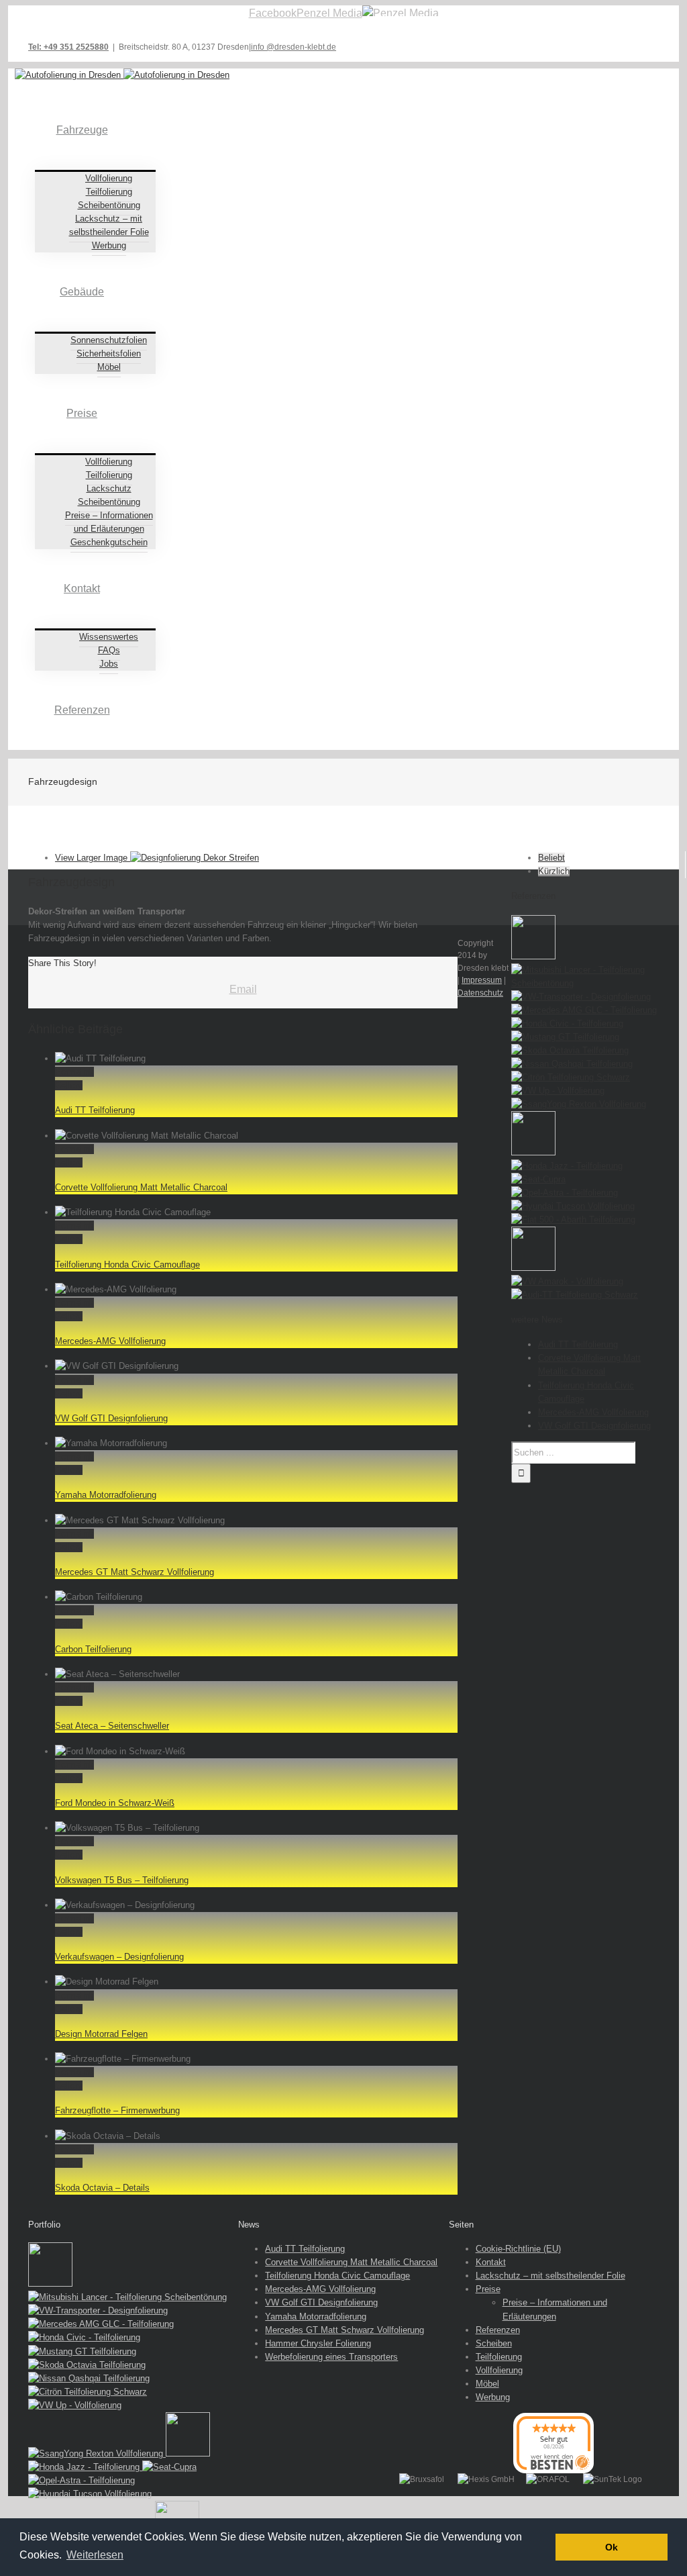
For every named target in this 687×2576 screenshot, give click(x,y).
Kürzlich (554, 871)
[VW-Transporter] (581, 997)
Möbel (487, 2384)
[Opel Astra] (565, 1193)
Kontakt (491, 2262)
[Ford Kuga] (533, 1268)
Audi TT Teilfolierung (95, 1110)
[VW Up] (558, 1091)
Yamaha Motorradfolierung (106, 1495)
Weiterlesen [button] (95, 2555)
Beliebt (551, 858)
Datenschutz (480, 993)
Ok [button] (612, 2547)
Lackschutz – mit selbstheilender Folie (550, 2276)
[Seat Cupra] (538, 1179)
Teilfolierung (499, 2357)
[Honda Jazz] (567, 1166)
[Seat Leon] (533, 956)
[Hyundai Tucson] (573, 1206)
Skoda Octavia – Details (102, 2188)
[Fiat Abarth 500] (573, 1220)
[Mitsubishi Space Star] (533, 1152)
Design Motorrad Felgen (101, 2034)
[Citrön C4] (571, 1077)
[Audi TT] (575, 1295)
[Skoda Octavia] (570, 1050)
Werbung (493, 2397)
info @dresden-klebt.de (294, 47)
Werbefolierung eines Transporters (331, 2357)
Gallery (69, 1085)
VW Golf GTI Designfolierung (111, 1418)
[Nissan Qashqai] (572, 1064)
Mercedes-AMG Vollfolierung (110, 1341)
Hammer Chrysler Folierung (318, 2343)
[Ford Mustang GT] (565, 1037)
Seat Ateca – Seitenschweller (112, 1726)
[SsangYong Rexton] (579, 1104)
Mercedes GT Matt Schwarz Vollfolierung (135, 1572)
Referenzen (498, 2330)
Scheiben (494, 2343)
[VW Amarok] (567, 1281)
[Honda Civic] (567, 1023)
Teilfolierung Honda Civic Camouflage (127, 1265)
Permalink (74, 1072)
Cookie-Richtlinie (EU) (518, 2249)
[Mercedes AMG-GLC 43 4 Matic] (584, 1010)
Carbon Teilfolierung (93, 1649)
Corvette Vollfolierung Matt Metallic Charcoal (141, 1187)
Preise (488, 2289)
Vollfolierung (499, 2370)
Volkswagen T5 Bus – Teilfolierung (122, 1880)
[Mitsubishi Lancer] (585, 983)
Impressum (482, 980)
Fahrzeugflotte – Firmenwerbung (117, 2110)
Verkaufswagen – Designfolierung (119, 1957)
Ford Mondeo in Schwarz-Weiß (115, 1803)
